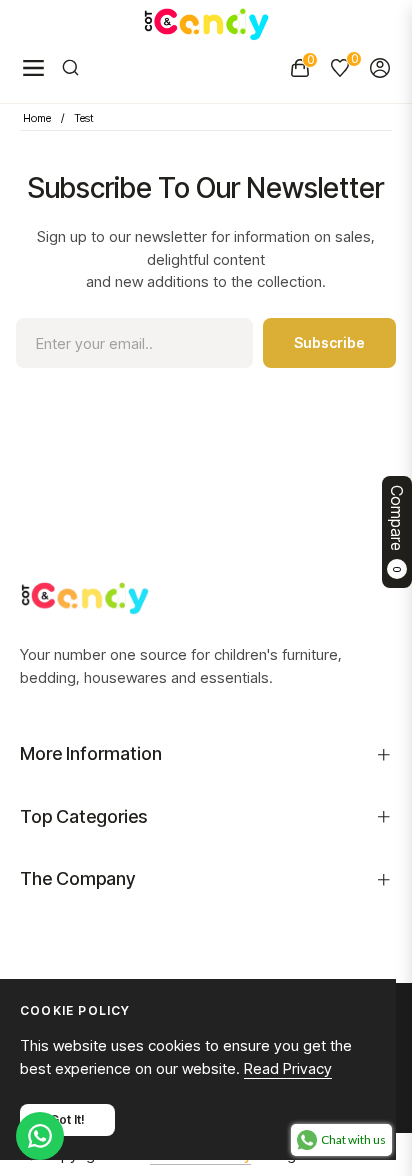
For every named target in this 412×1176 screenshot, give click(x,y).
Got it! (67, 1119)
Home (37, 118)
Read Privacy (288, 1068)
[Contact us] (40, 1136)
